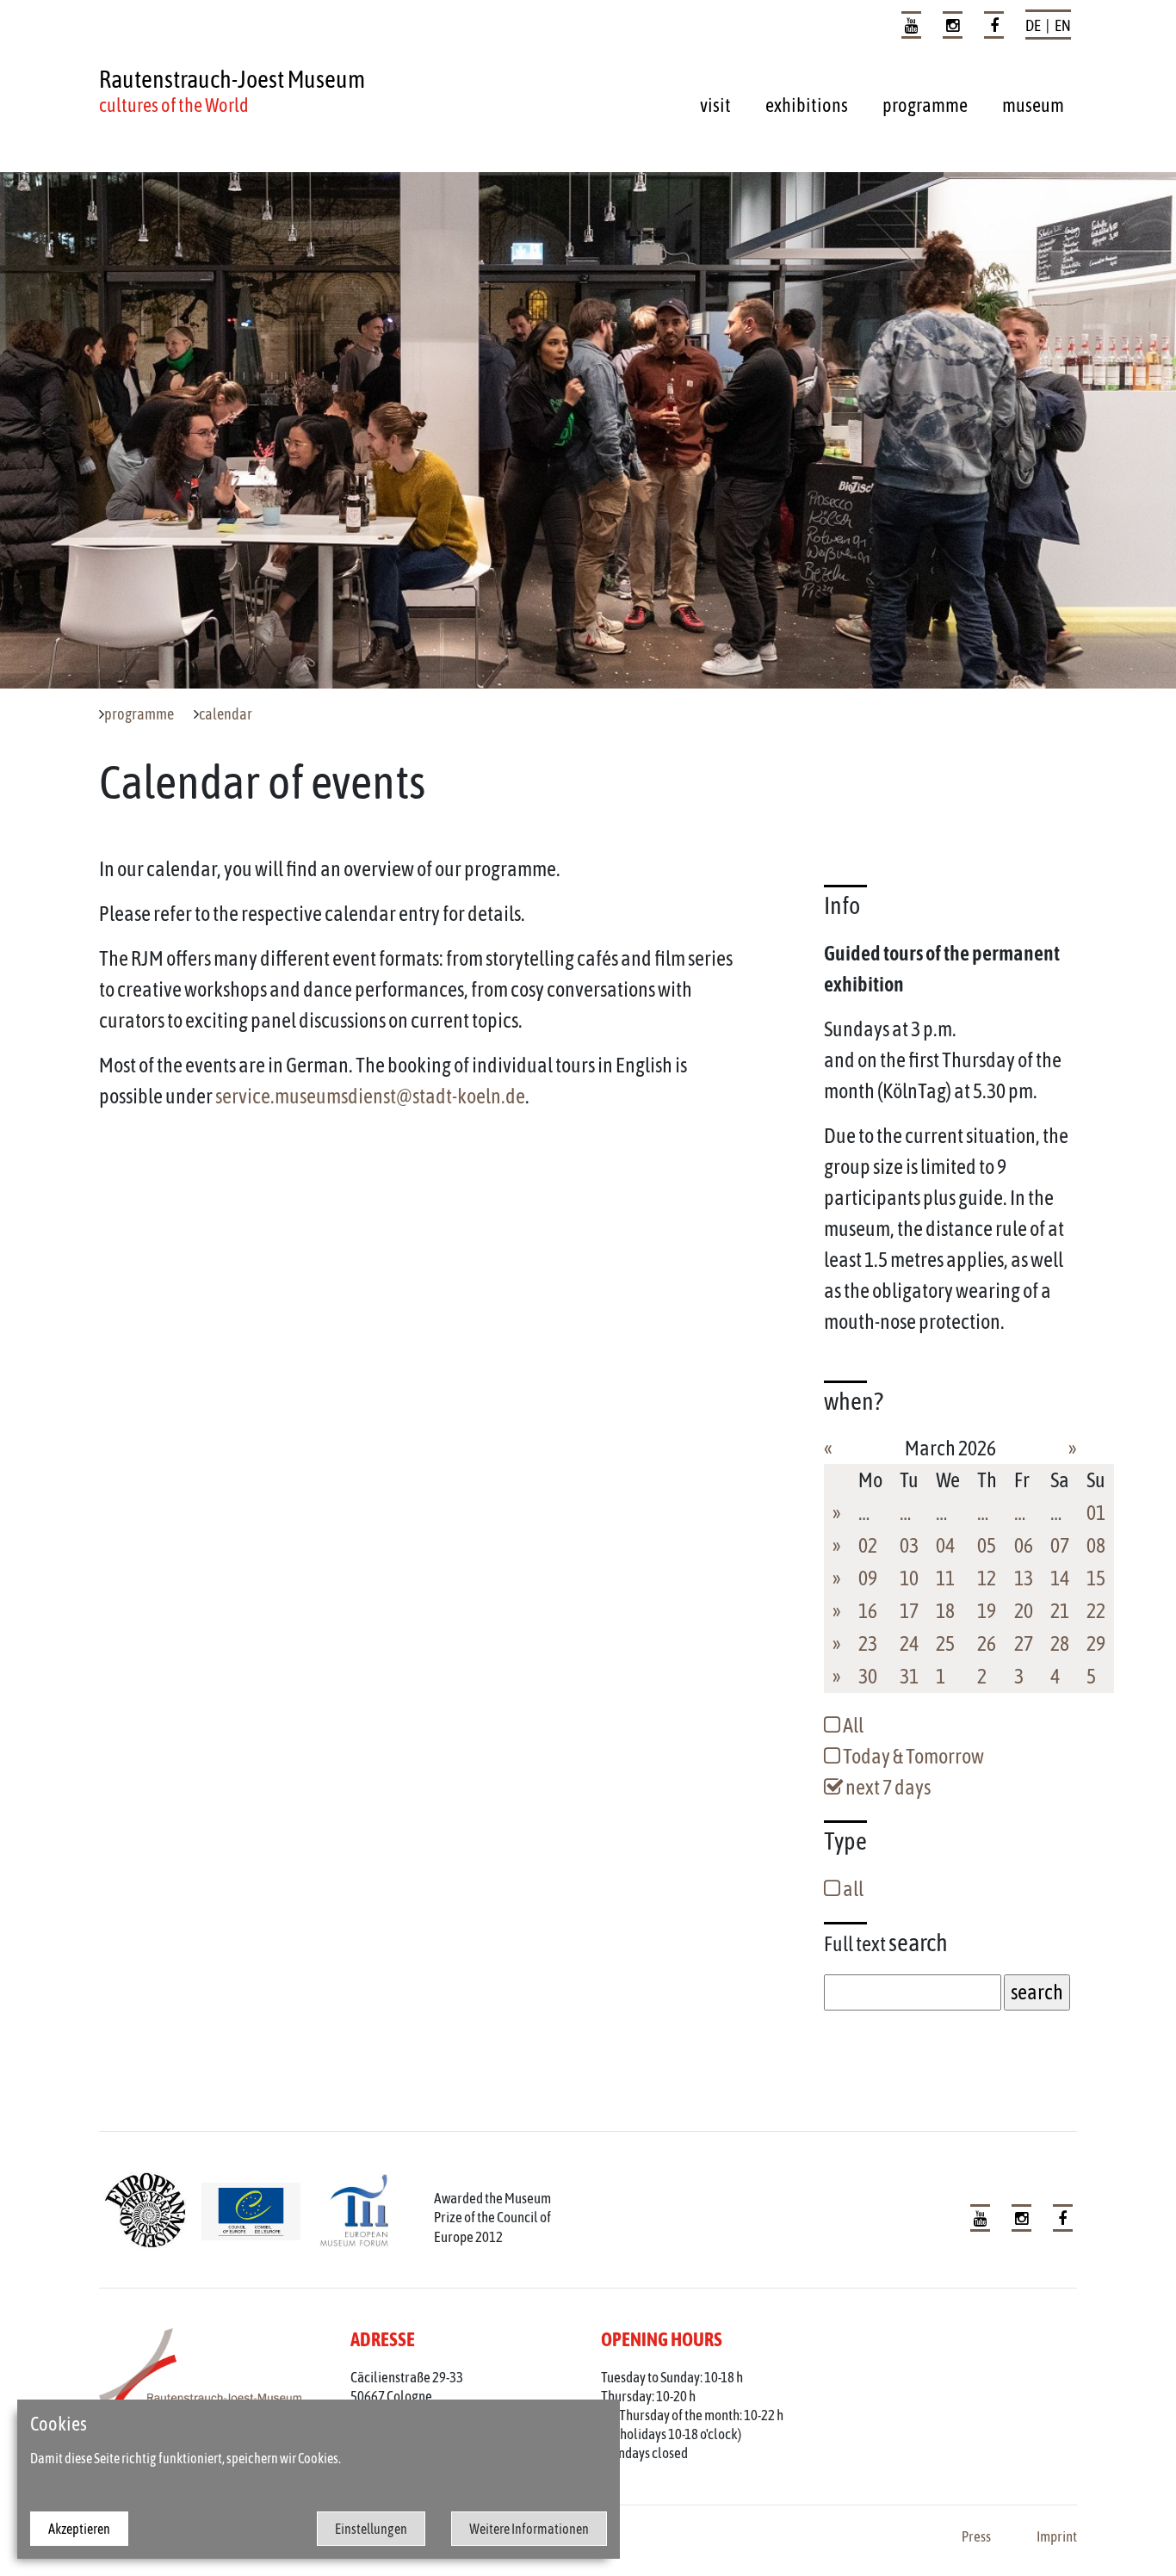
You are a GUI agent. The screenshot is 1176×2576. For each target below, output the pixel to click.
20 (1024, 1611)
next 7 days (887, 1787)
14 (1060, 1578)
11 (945, 1578)
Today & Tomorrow (912, 1756)
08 (1096, 1545)
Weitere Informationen (529, 2529)
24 (909, 1643)
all (852, 1889)
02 (868, 1545)
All (852, 1725)
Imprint (1057, 2536)
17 (909, 1611)
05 (987, 1545)
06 (1024, 1545)
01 (1096, 1513)
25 (945, 1643)
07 (1060, 1545)
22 (1096, 1611)
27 (1024, 1643)
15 (1096, 1578)
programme (925, 105)
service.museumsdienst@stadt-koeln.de (370, 1096)
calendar (226, 714)
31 (909, 1676)
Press (976, 2536)
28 (1060, 1643)
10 (909, 1578)
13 (1024, 1578)
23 (868, 1643)
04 (945, 1545)
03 (909, 1545)
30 (868, 1676)
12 (987, 1578)
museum (1033, 105)
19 (987, 1611)
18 (945, 1611)
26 (987, 1643)
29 (1096, 1643)
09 (868, 1578)
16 (868, 1611)
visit (715, 105)
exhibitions (807, 105)
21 (1060, 1611)
